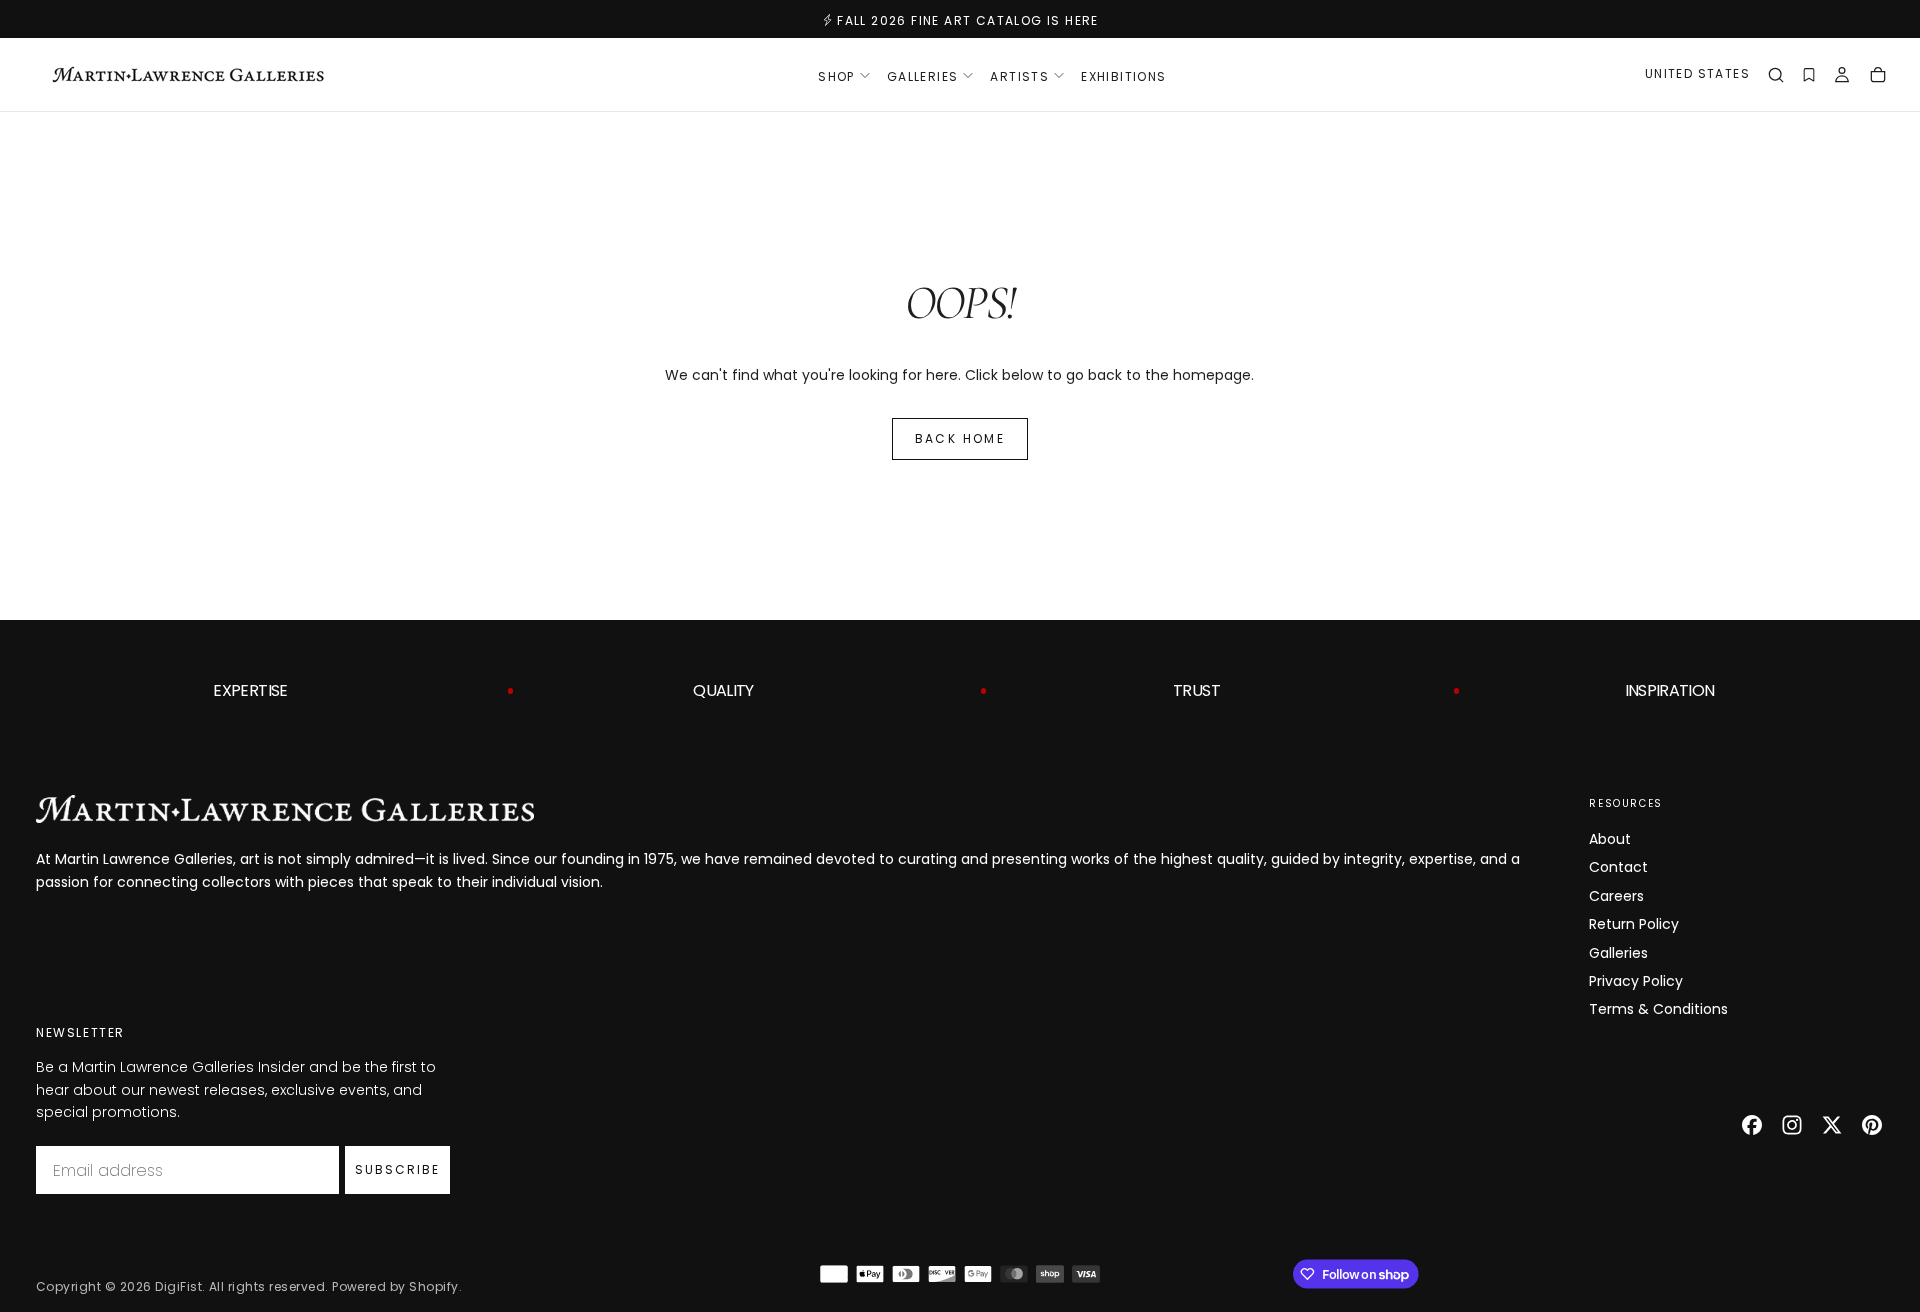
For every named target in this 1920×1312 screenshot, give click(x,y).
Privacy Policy (1636, 981)
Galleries (1618, 953)
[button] (1697, 76)
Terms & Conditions (1658, 1009)
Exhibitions (1123, 76)
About (1610, 839)
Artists (1019, 76)
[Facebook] (1752, 1125)
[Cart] (1878, 77)
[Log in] (1842, 77)
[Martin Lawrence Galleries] (285, 809)
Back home (960, 438)
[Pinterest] (1872, 1125)
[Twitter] (1832, 1125)
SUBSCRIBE (397, 1169)
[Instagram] (1792, 1125)
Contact (1618, 867)
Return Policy (1634, 924)
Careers (1616, 896)
